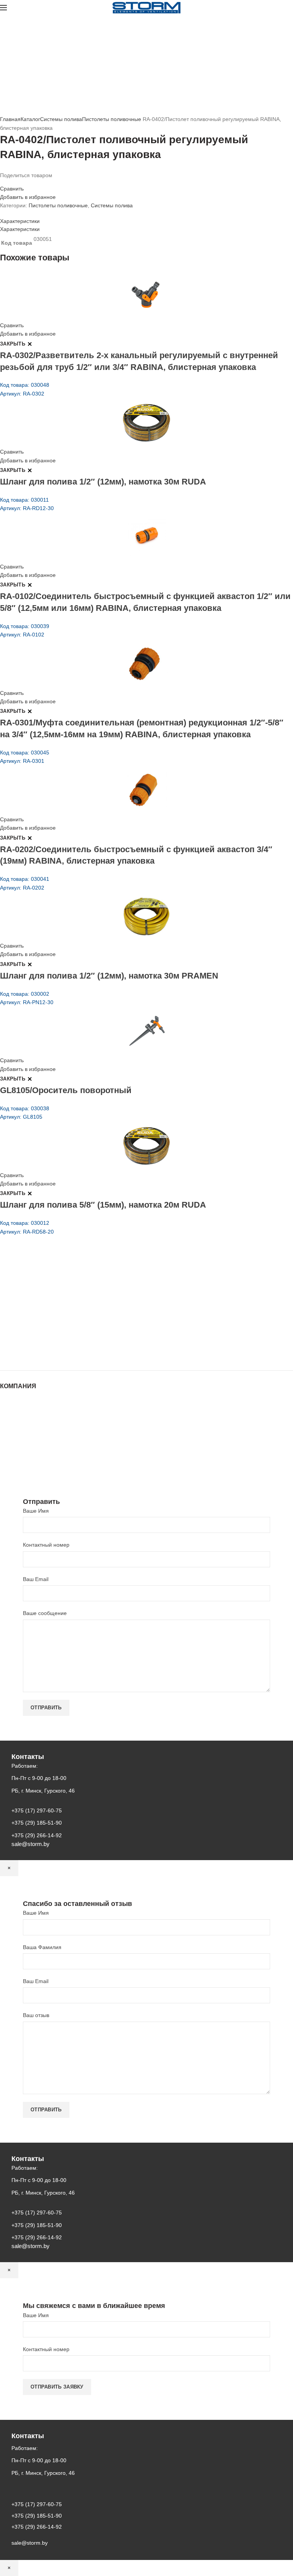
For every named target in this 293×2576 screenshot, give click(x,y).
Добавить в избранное (28, 197)
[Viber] (30, 182)
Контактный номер (46, 1545)
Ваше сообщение (45, 1613)
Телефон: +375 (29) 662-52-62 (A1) (56, 1289)
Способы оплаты (21, 1462)
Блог (6, 1424)
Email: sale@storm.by (38, 1353)
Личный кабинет (20, 1439)
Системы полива (61, 119)
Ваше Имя (36, 1511)
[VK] (21, 182)
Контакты (11, 1431)
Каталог (30, 119)
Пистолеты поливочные (112, 119)
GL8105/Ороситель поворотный (66, 1090)
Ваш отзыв (36, 2015)
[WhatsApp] (16, 182)
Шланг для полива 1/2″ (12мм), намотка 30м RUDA (103, 482)
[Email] (7, 182)
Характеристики (20, 221)
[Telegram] (25, 182)
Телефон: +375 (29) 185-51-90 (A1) (56, 1311)
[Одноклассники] (11, 182)
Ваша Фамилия (42, 1947)
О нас (7, 1416)
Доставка (11, 1454)
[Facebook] (2, 182)
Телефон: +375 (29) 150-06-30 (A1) (56, 1300)
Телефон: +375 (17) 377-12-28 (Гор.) (58, 1332)
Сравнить (12, 189)
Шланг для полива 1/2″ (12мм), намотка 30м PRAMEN (109, 976)
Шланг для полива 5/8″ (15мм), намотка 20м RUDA (103, 1205)
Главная (10, 119)
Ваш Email (36, 1579)
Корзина (10, 1447)
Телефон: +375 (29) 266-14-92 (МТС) (59, 1321)
